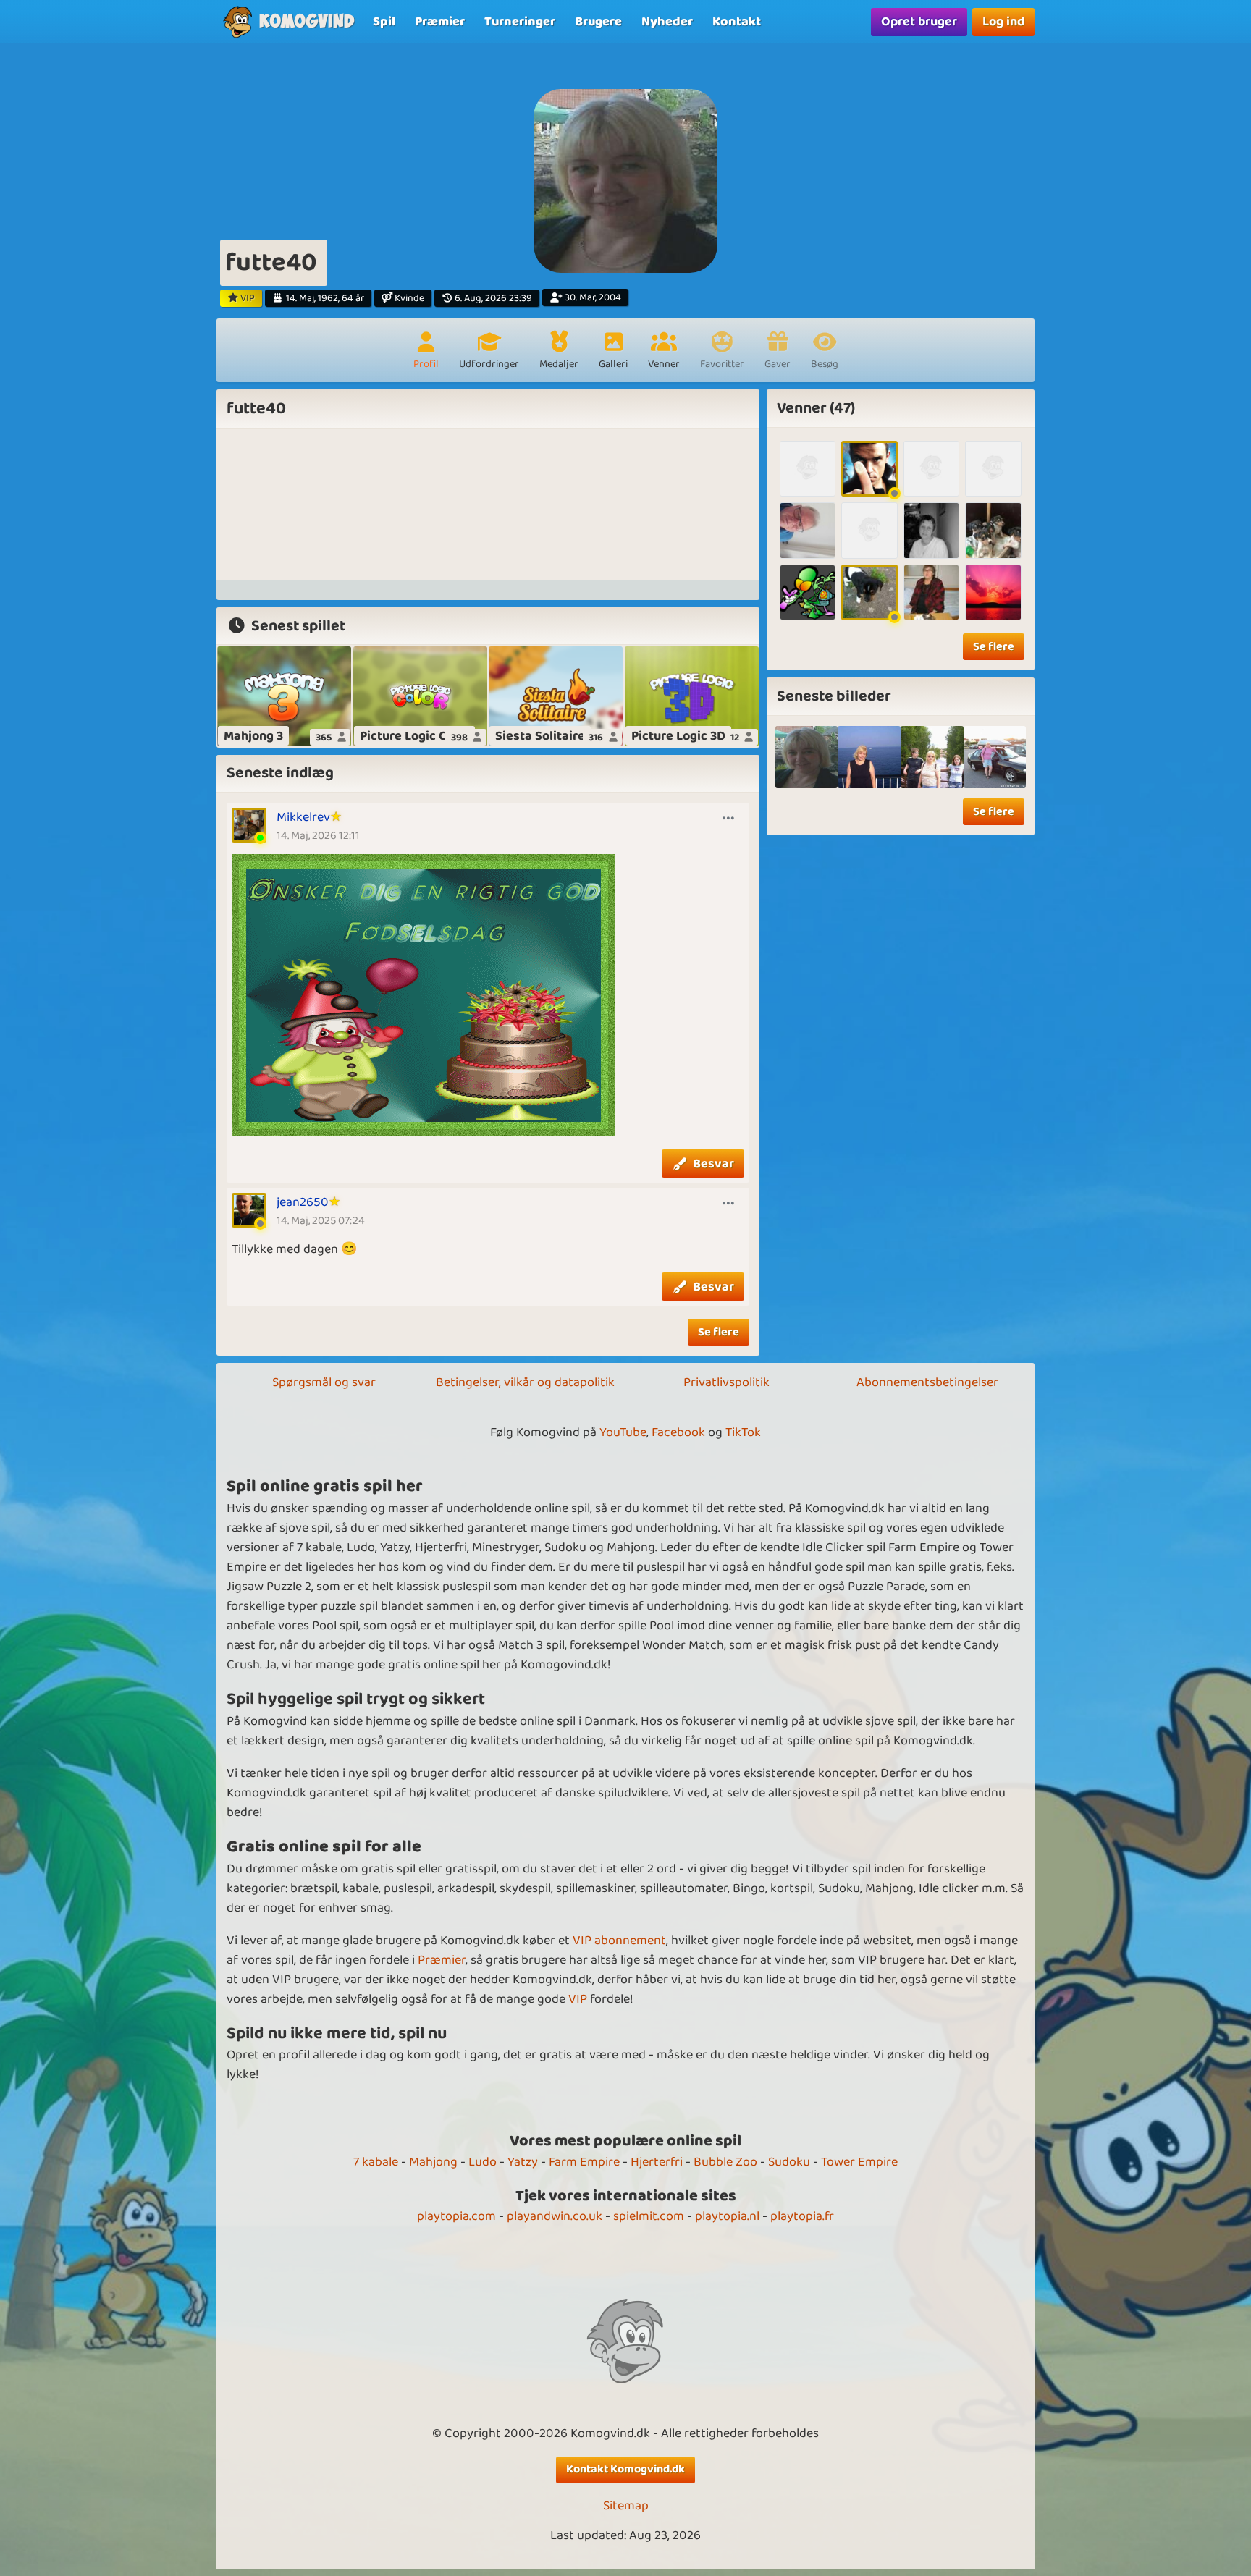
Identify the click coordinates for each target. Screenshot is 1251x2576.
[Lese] (869, 469)
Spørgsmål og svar (324, 1382)
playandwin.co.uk (555, 2216)
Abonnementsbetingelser (927, 1382)
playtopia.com (456, 2216)
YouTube (623, 1432)
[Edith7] (931, 592)
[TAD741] (808, 530)
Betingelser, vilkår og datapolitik (525, 1382)
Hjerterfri (657, 2162)
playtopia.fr (802, 2216)
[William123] (931, 469)
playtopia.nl (727, 2216)
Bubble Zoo (725, 2162)
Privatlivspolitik (726, 1382)
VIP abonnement (619, 1941)
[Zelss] (808, 469)
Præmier (442, 1960)
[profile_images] (807, 757)
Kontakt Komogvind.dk (625, 2469)
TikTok (743, 1432)
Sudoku (789, 2162)
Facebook (678, 1432)
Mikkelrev (303, 817)
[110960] (993, 592)
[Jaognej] (869, 592)
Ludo (483, 2162)
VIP (578, 1999)
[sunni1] (869, 757)
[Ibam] (931, 530)
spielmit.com (649, 2216)
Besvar (713, 1164)
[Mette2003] (808, 592)
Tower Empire (859, 2162)
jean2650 (303, 1202)
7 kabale (376, 2162)
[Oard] (993, 530)
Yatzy (523, 2162)
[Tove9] (993, 469)
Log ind (1003, 22)
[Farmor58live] (869, 530)
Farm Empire (584, 2162)
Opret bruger (919, 22)
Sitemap (626, 2506)
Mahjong (433, 2162)
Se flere (719, 1332)
